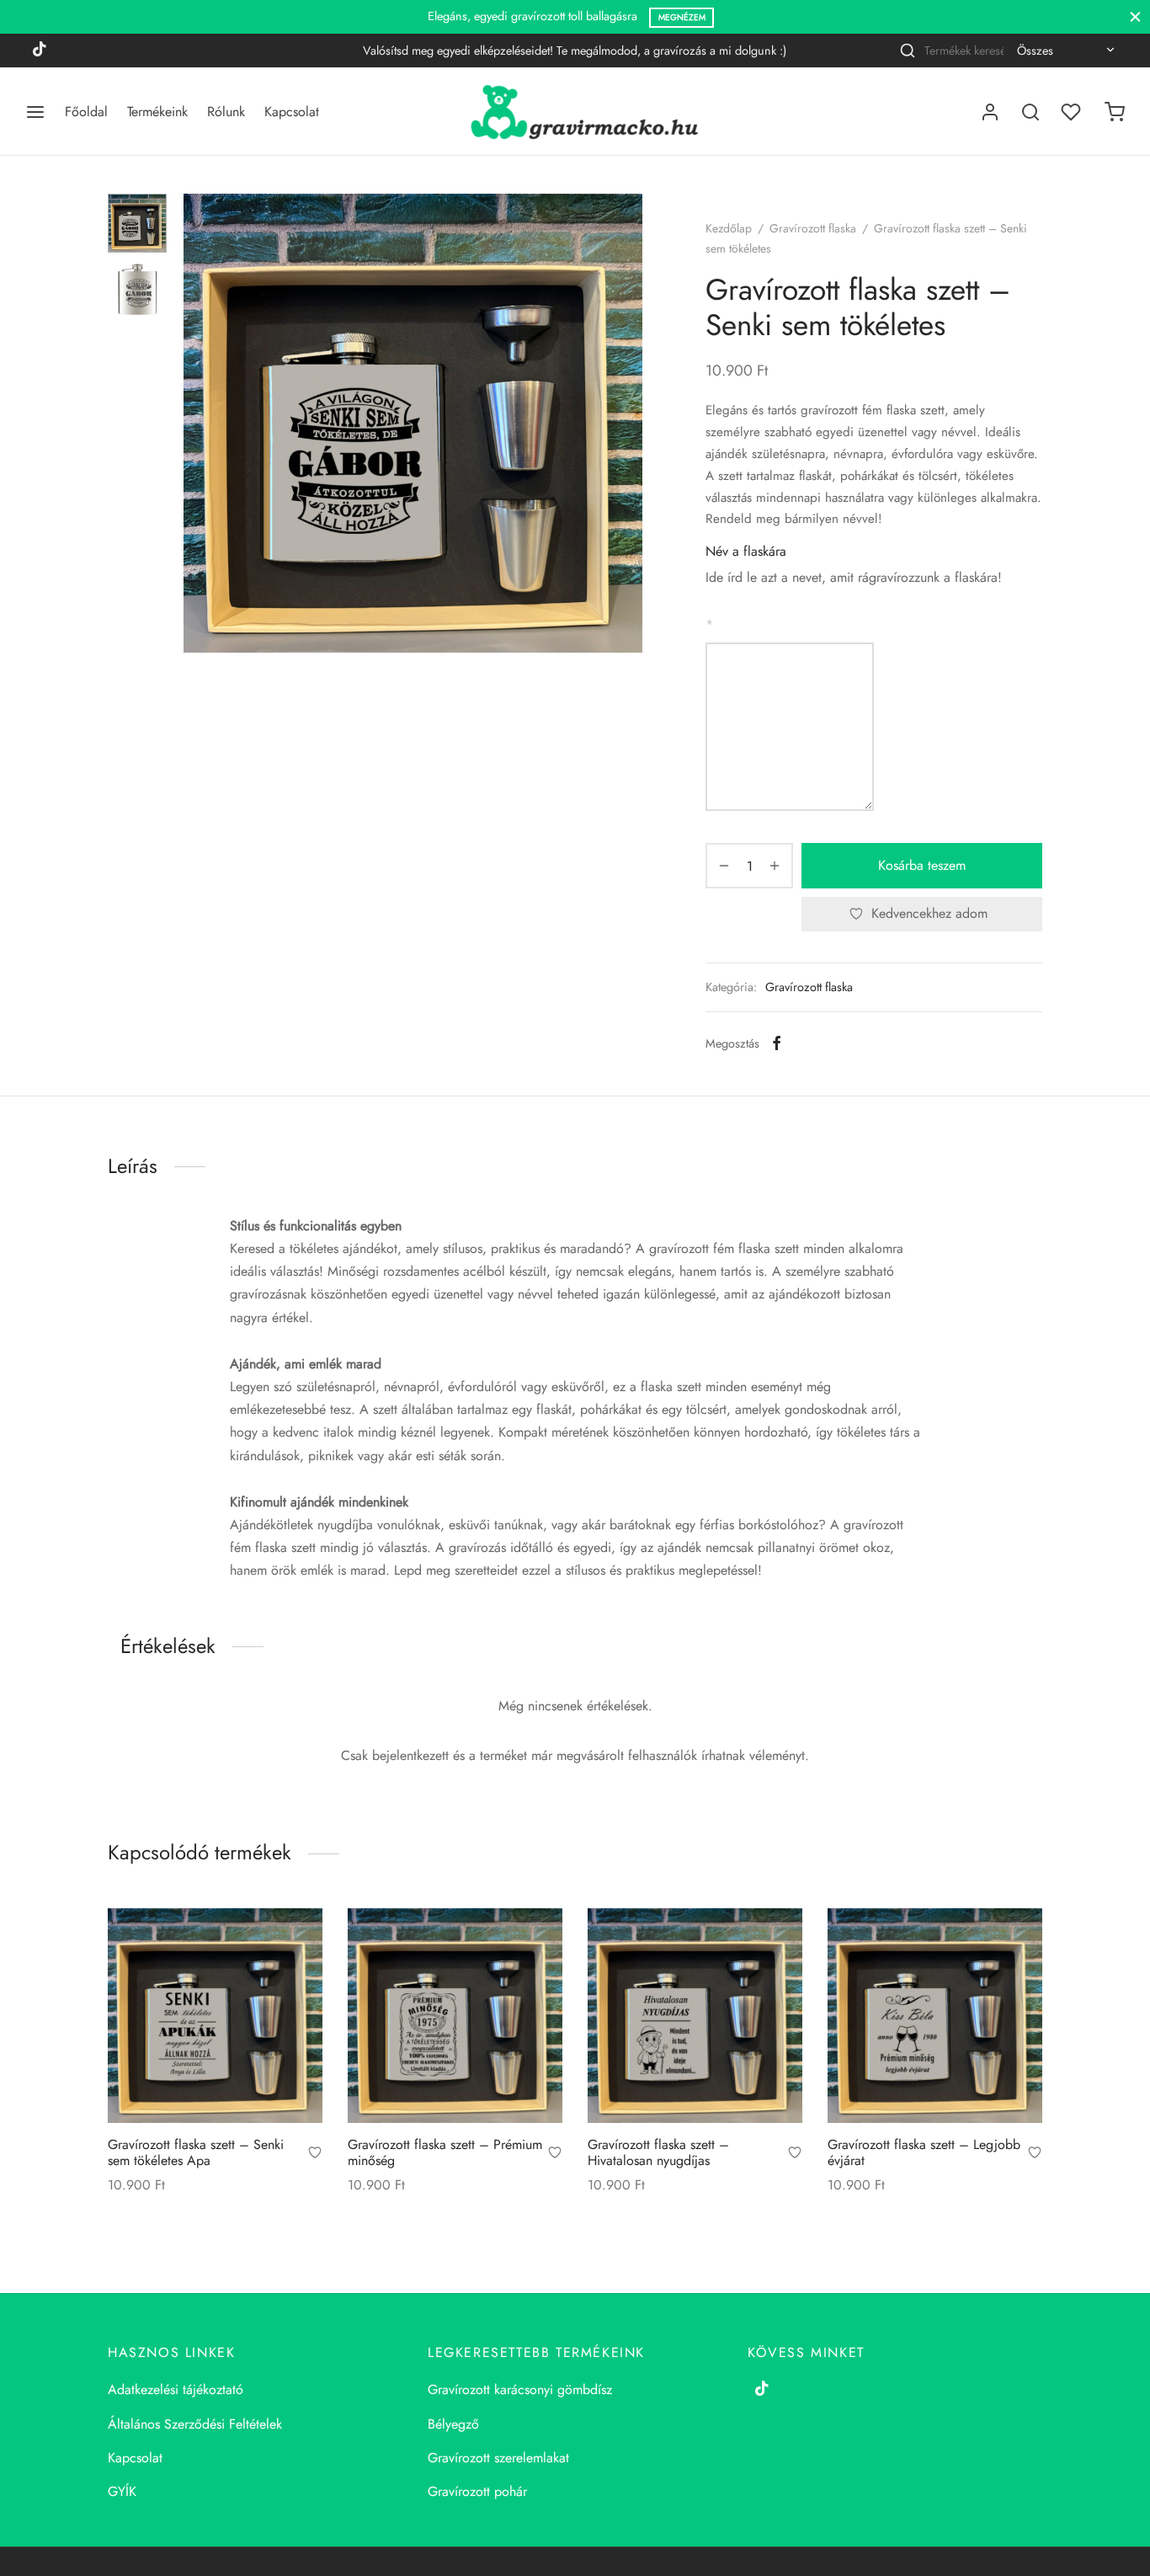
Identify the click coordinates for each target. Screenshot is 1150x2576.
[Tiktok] (40, 51)
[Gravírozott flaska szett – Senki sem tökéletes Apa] (215, 2016)
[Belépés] (990, 112)
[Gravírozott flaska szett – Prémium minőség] (455, 2016)
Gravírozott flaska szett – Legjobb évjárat (924, 2152)
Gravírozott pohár (477, 2491)
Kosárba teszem (922, 865)
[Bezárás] (1135, 16)
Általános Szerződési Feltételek (195, 2424)
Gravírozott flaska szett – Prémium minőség (445, 2152)
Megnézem (682, 17)
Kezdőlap (729, 228)
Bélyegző (453, 2424)
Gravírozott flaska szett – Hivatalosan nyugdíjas (658, 2152)
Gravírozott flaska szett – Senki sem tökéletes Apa (196, 2152)
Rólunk (226, 112)
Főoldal (86, 112)
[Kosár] (1115, 112)
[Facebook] (777, 1043)
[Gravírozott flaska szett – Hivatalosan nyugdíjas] (695, 2016)
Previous (200, 424)
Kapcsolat (292, 112)
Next (626, 424)
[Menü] (35, 112)
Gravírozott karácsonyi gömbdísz (520, 2389)
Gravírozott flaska (813, 228)
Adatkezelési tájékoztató (176, 2389)
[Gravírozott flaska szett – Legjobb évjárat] (935, 2016)
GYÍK (122, 2491)
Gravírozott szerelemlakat (498, 2458)
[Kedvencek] (1073, 112)
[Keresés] (1030, 112)
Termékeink (157, 112)
